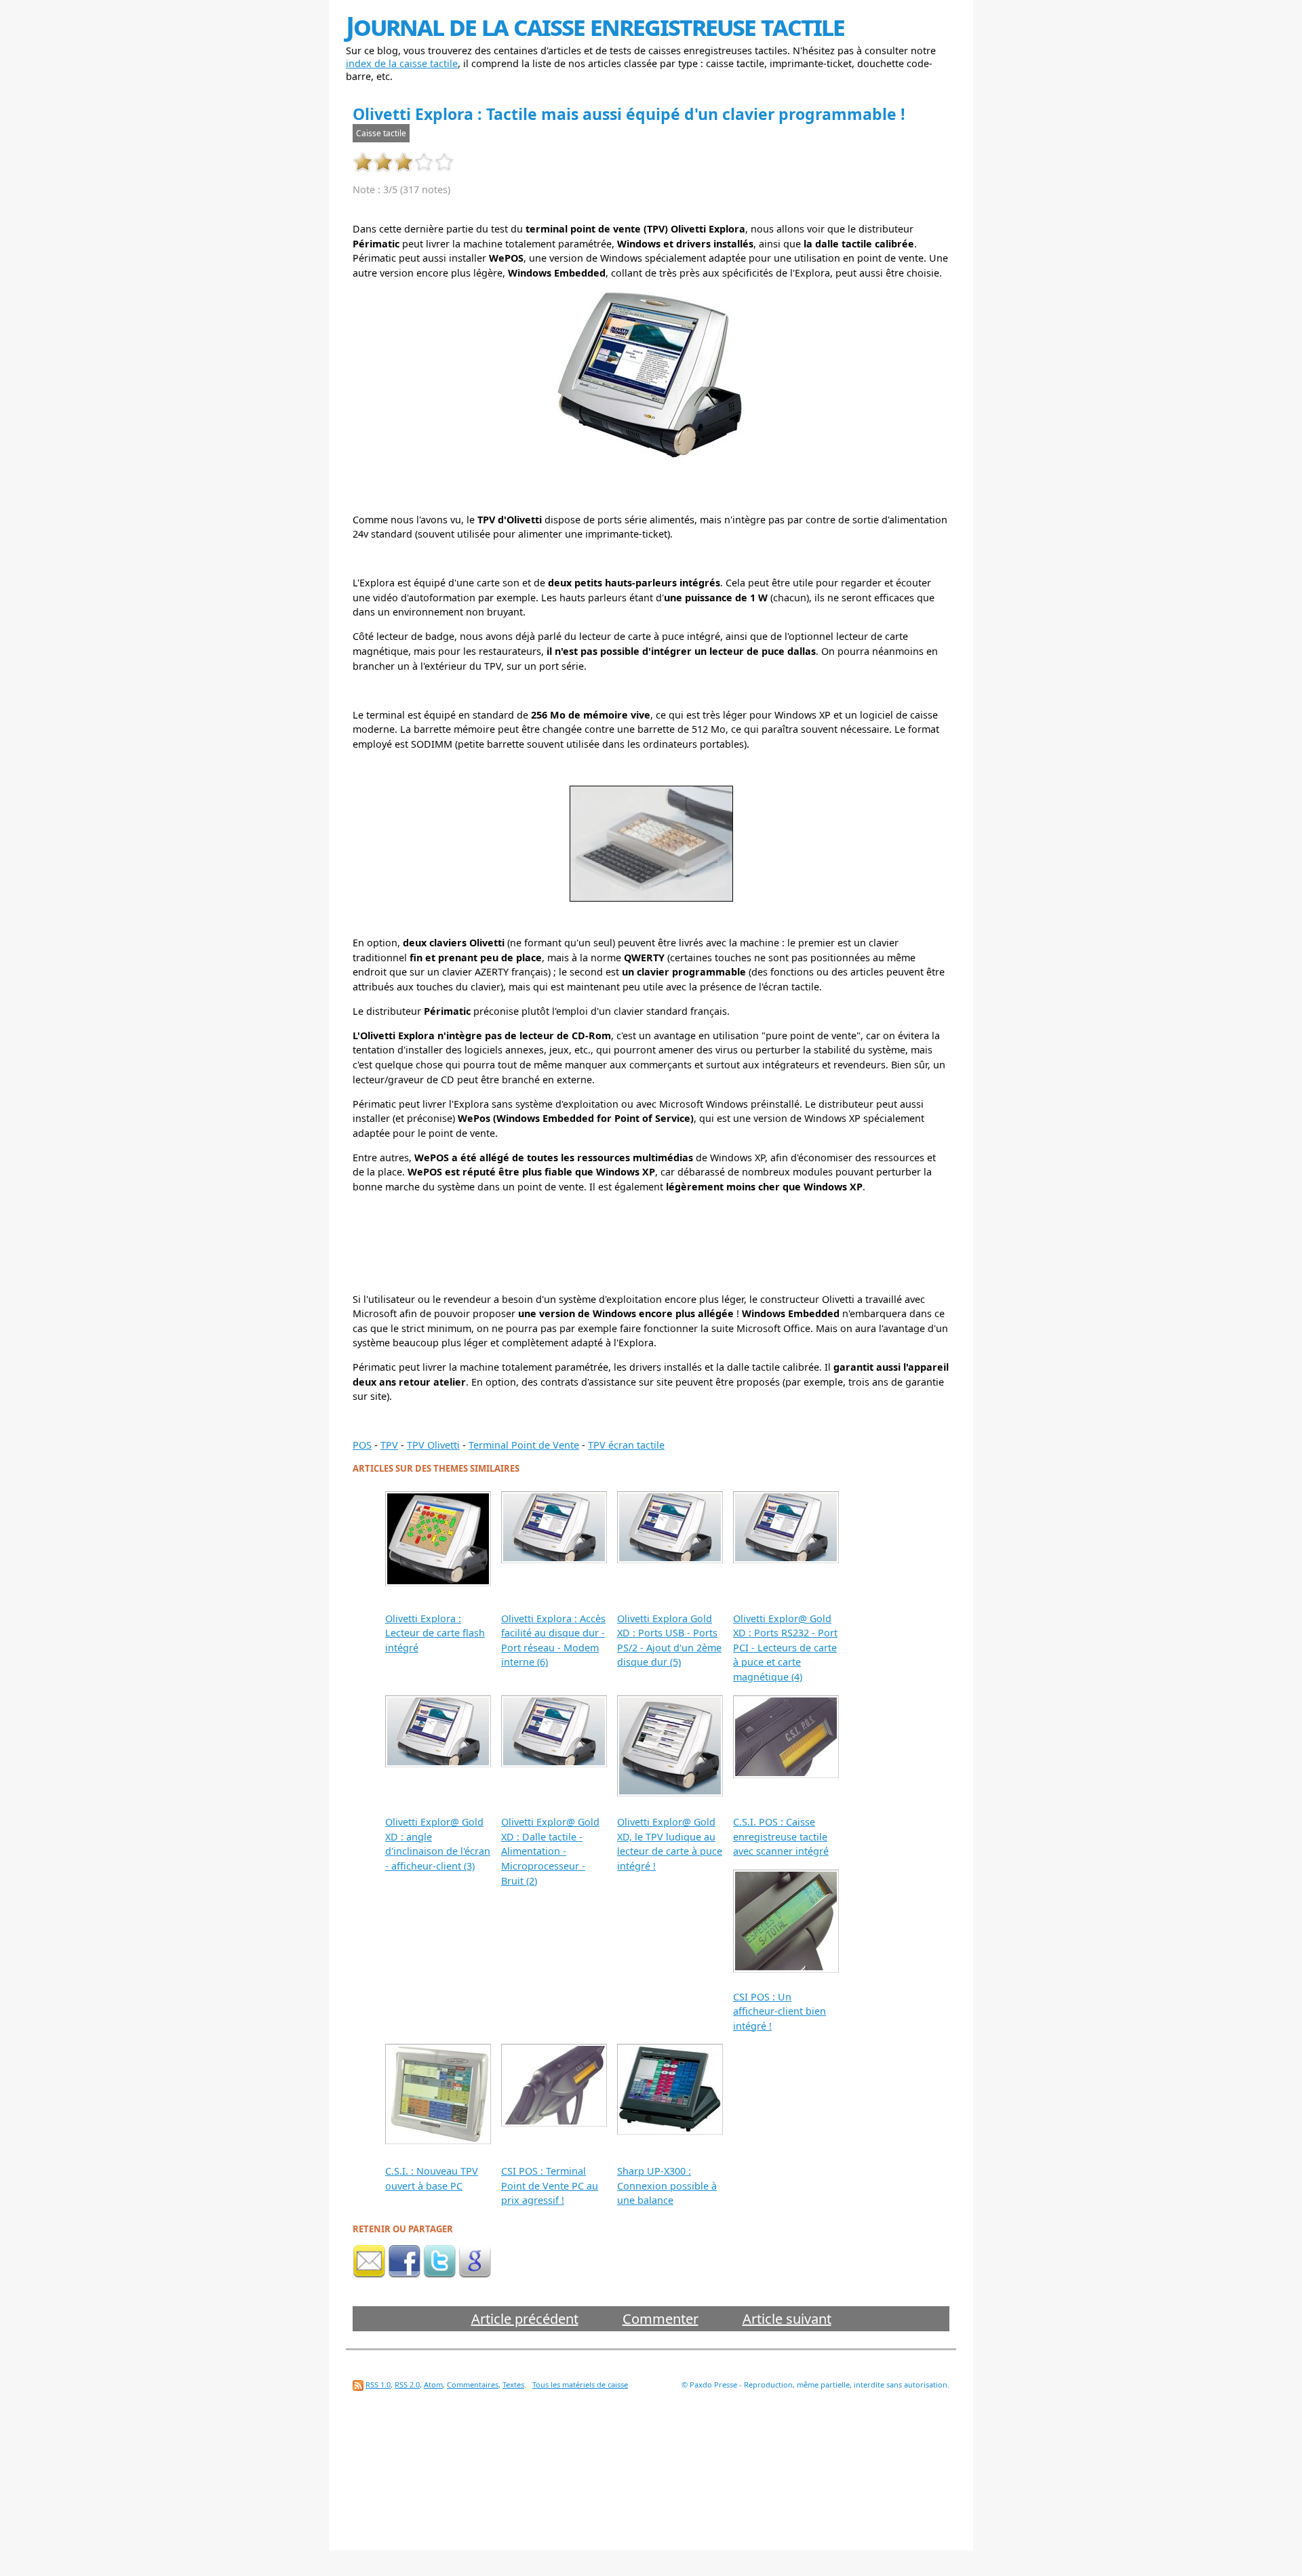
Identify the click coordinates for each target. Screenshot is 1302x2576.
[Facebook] (404, 2274)
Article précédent (525, 2319)
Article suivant (787, 2319)
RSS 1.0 (378, 2384)
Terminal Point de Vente (524, 1445)
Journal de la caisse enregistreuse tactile (595, 25)
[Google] (475, 2274)
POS (362, 1445)
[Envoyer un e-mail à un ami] (369, 2274)
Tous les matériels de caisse (580, 2384)
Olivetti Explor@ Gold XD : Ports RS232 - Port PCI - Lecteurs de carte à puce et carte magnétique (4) (785, 1648)
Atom (433, 2384)
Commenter (660, 2319)
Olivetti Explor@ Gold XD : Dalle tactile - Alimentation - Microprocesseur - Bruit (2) (550, 1851)
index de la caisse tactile (402, 63)
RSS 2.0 (407, 2384)
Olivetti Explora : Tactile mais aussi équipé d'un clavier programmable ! (629, 114)
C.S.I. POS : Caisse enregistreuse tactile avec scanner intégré (781, 1836)
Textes (513, 2384)
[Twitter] (439, 2274)
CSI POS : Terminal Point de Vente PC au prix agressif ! (550, 2186)
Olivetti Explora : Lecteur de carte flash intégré (435, 1633)
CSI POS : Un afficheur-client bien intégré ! (780, 2011)
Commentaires (473, 2384)
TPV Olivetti (433, 1445)
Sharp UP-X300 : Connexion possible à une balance (667, 2186)
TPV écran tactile (626, 1445)
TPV (389, 1445)
